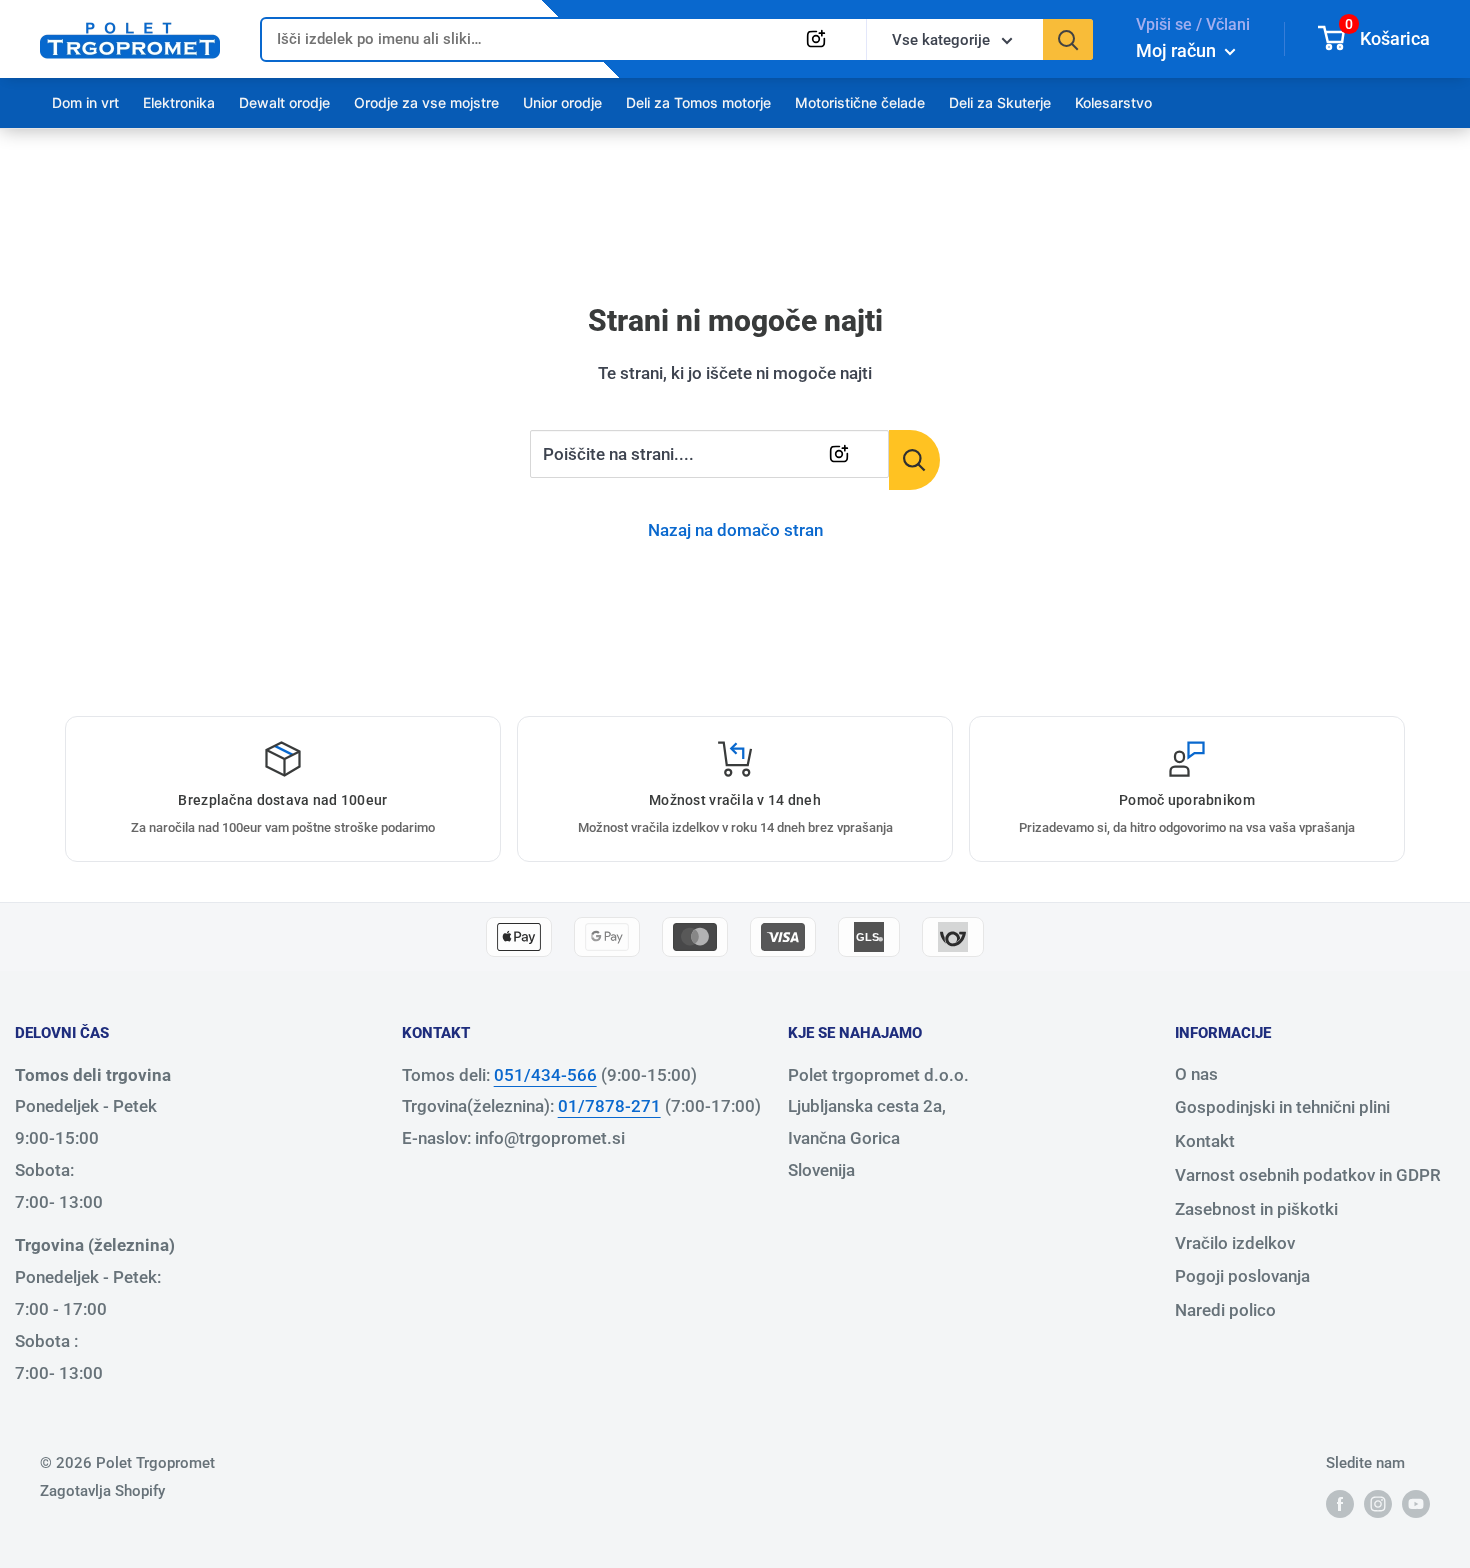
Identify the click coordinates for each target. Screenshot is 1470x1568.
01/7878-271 (609, 1106)
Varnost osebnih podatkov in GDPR (1308, 1175)
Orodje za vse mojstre (426, 102)
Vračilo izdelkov (1235, 1243)
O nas (1196, 1074)
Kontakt (1205, 1141)
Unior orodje (562, 102)
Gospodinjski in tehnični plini (1282, 1107)
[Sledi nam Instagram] (1378, 1503)
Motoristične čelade (860, 102)
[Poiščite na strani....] (914, 460)
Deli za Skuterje (1000, 102)
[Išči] (1068, 39)
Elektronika (179, 102)
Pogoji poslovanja (1242, 1276)
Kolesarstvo (1113, 102)
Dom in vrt (85, 102)
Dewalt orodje (284, 102)
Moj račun (1178, 50)
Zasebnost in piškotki (1256, 1209)
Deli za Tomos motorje (698, 102)
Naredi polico (1225, 1310)
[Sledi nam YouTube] (1416, 1503)
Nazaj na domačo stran (735, 530)
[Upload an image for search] (816, 39)
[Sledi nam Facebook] (1340, 1503)
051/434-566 (545, 1075)
